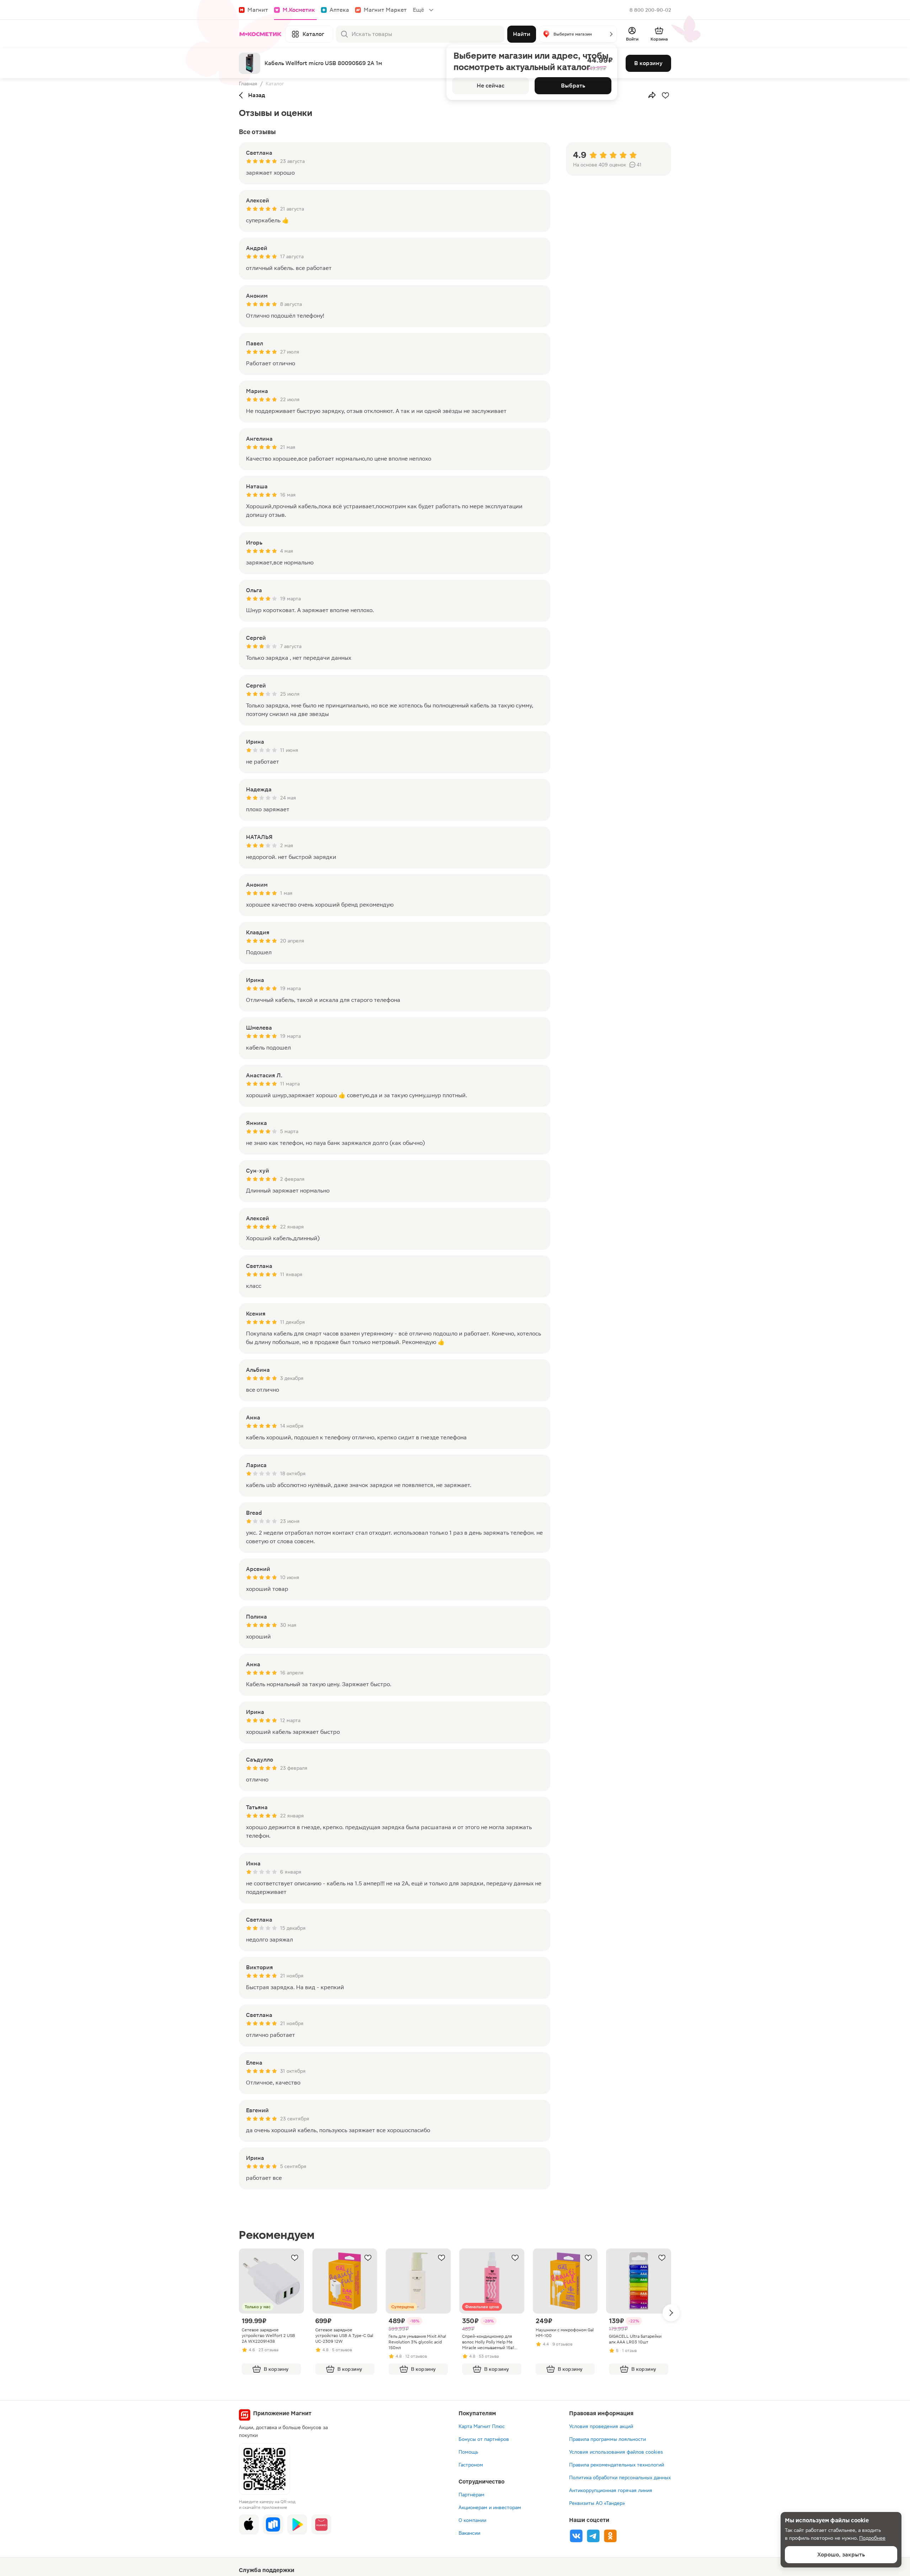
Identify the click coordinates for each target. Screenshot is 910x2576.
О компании (472, 2496)
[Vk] (576, 2512)
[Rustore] (273, 2501)
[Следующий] (671, 2289)
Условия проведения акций (601, 2402)
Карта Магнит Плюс (482, 2402)
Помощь (468, 2428)
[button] (578, 34)
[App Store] (249, 2501)
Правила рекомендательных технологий (617, 2441)
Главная (248, 84)
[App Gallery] (321, 2501)
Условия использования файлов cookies (616, 2428)
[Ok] (610, 2512)
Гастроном (471, 2441)
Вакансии (469, 2509)
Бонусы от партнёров (484, 2415)
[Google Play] (297, 2501)
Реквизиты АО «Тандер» (597, 2479)
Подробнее (872, 2538)
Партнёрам (472, 2471)
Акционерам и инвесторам (490, 2484)
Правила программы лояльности (607, 2415)
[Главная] (261, 34)
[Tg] (593, 2512)
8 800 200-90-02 (650, 10)
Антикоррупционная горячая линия (611, 2466)
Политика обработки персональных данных (620, 2454)
